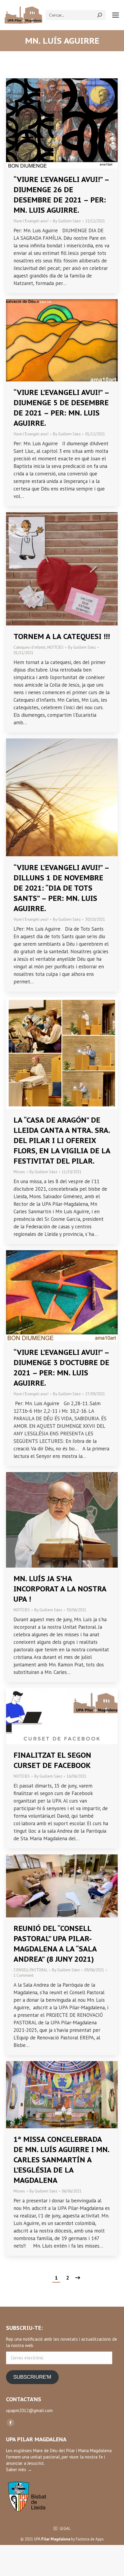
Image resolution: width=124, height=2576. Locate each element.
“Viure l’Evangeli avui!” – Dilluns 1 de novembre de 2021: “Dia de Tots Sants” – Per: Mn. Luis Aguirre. (61, 888)
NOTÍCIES (55, 647)
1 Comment (23, 1975)
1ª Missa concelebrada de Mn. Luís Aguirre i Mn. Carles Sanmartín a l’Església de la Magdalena (61, 2160)
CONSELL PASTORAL (31, 1970)
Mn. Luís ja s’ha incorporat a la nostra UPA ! (60, 1589)
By (67, 221)
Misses (19, 1172)
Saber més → (19, 2469)
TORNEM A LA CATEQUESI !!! (62, 636)
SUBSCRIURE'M (32, 2377)
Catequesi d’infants (30, 647)
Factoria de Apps (90, 2539)
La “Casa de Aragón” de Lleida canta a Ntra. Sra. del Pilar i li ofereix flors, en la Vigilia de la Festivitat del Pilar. (62, 1141)
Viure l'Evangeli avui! (31, 221)
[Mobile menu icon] (116, 15)
